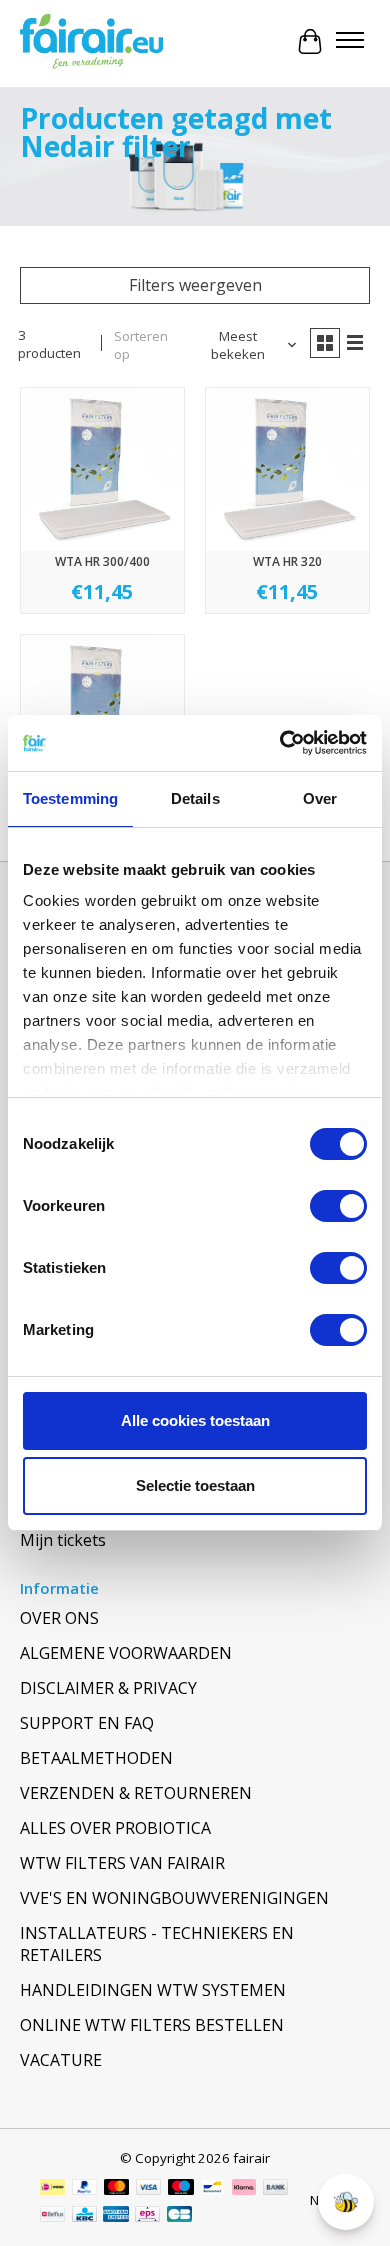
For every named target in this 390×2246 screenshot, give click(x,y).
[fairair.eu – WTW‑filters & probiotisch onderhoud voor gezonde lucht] (91, 42)
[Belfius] (52, 2216)
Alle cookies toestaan (195, 1420)
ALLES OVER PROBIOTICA (115, 1828)
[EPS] (147, 2216)
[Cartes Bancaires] (179, 2216)
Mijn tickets (63, 1540)
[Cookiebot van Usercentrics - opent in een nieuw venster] (280, 743)
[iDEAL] (52, 2189)
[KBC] (84, 2216)
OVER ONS (59, 1618)
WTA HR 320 (287, 561)
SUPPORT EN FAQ (87, 1723)
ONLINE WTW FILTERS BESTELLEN (152, 2025)
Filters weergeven (195, 285)
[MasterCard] (117, 2189)
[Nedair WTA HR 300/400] (102, 469)
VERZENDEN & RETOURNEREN (136, 1793)
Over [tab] (320, 798)
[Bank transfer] (276, 2189)
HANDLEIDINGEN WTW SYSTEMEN (153, 1990)
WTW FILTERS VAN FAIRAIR (122, 1863)
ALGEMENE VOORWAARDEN (126, 1653)
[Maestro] (181, 2189)
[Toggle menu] (350, 42)
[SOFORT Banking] (244, 2189)
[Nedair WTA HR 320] (287, 469)
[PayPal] (85, 2189)
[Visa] (149, 2189)
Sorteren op (141, 345)
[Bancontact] (212, 2189)
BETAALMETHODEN (96, 1758)
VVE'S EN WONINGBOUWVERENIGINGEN (174, 1898)
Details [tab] (195, 798)
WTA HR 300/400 (102, 561)
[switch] (338, 1206)
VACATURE (61, 2060)
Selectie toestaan (195, 1485)
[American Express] (116, 2216)
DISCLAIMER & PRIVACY (108, 1688)
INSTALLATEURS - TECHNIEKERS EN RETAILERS (157, 1944)
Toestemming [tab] (70, 798)
